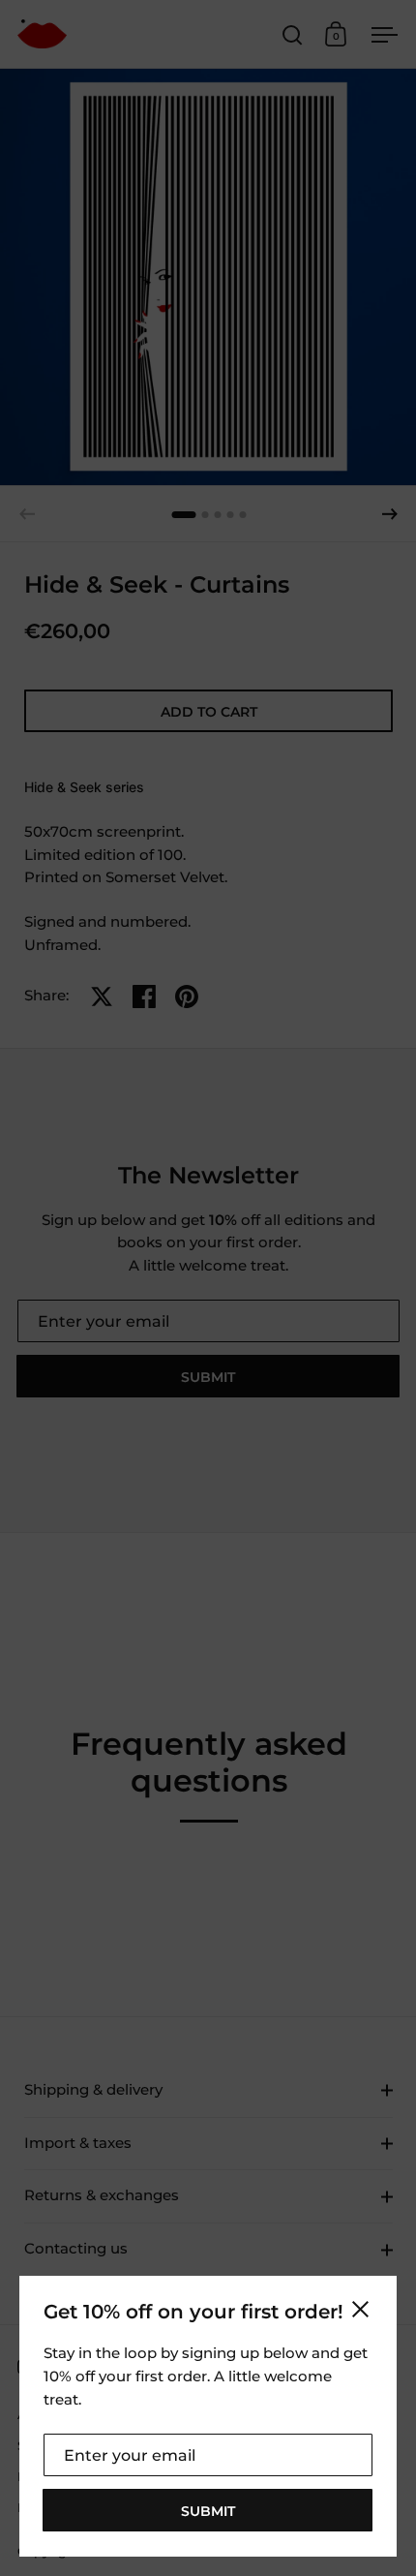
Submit (208, 2511)
